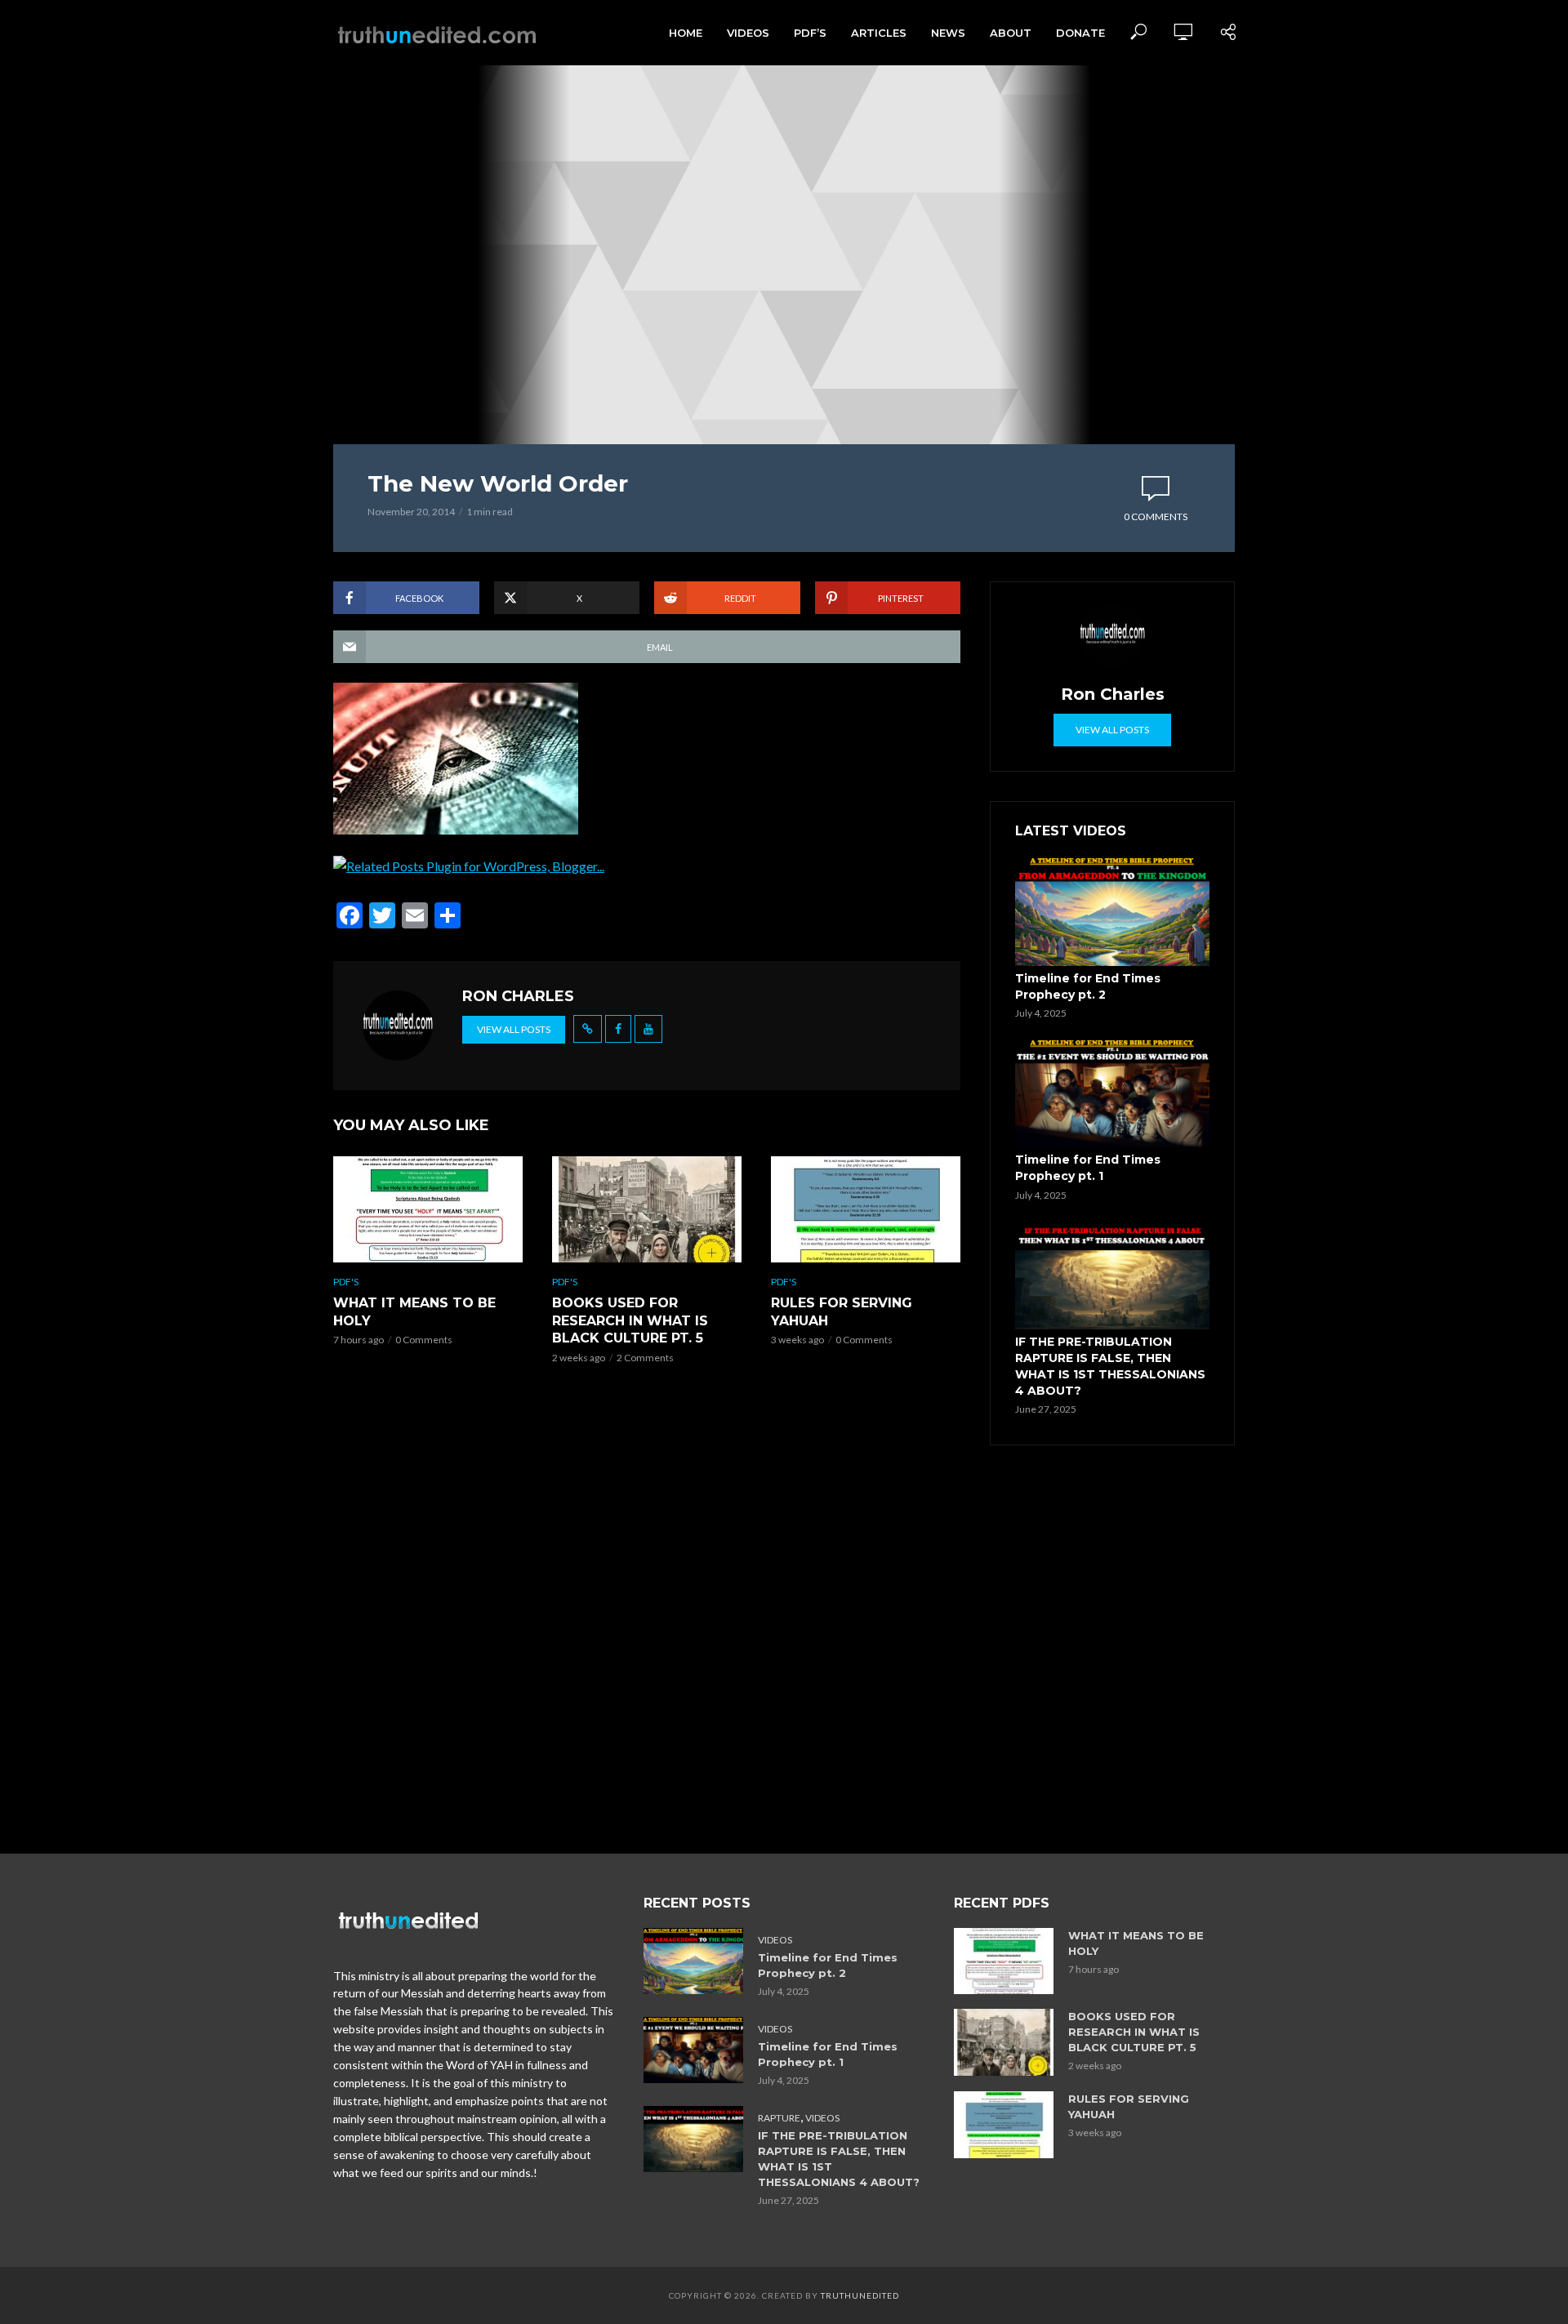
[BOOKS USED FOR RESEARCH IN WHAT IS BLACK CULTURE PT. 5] (647, 1209)
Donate (1080, 33)
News (948, 33)
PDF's (346, 1282)
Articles (879, 33)
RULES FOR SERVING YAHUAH (842, 1312)
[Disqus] (647, 1614)
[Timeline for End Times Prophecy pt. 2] (1112, 911)
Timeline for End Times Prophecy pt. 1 (1088, 1168)
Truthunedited (860, 2295)
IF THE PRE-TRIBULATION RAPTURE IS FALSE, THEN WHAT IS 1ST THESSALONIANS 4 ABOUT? (1110, 1366)
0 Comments (1156, 516)
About (1011, 33)
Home (686, 33)
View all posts (514, 1029)
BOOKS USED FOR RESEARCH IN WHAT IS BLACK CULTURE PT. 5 (630, 1320)
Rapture (779, 2118)
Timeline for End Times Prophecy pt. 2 (1088, 986)
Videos (748, 33)
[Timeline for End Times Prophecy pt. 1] (1112, 1093)
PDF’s (810, 33)
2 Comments (645, 1358)
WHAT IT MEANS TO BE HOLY (414, 1312)
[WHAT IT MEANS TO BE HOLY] (428, 1209)
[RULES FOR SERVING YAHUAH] (866, 1209)
